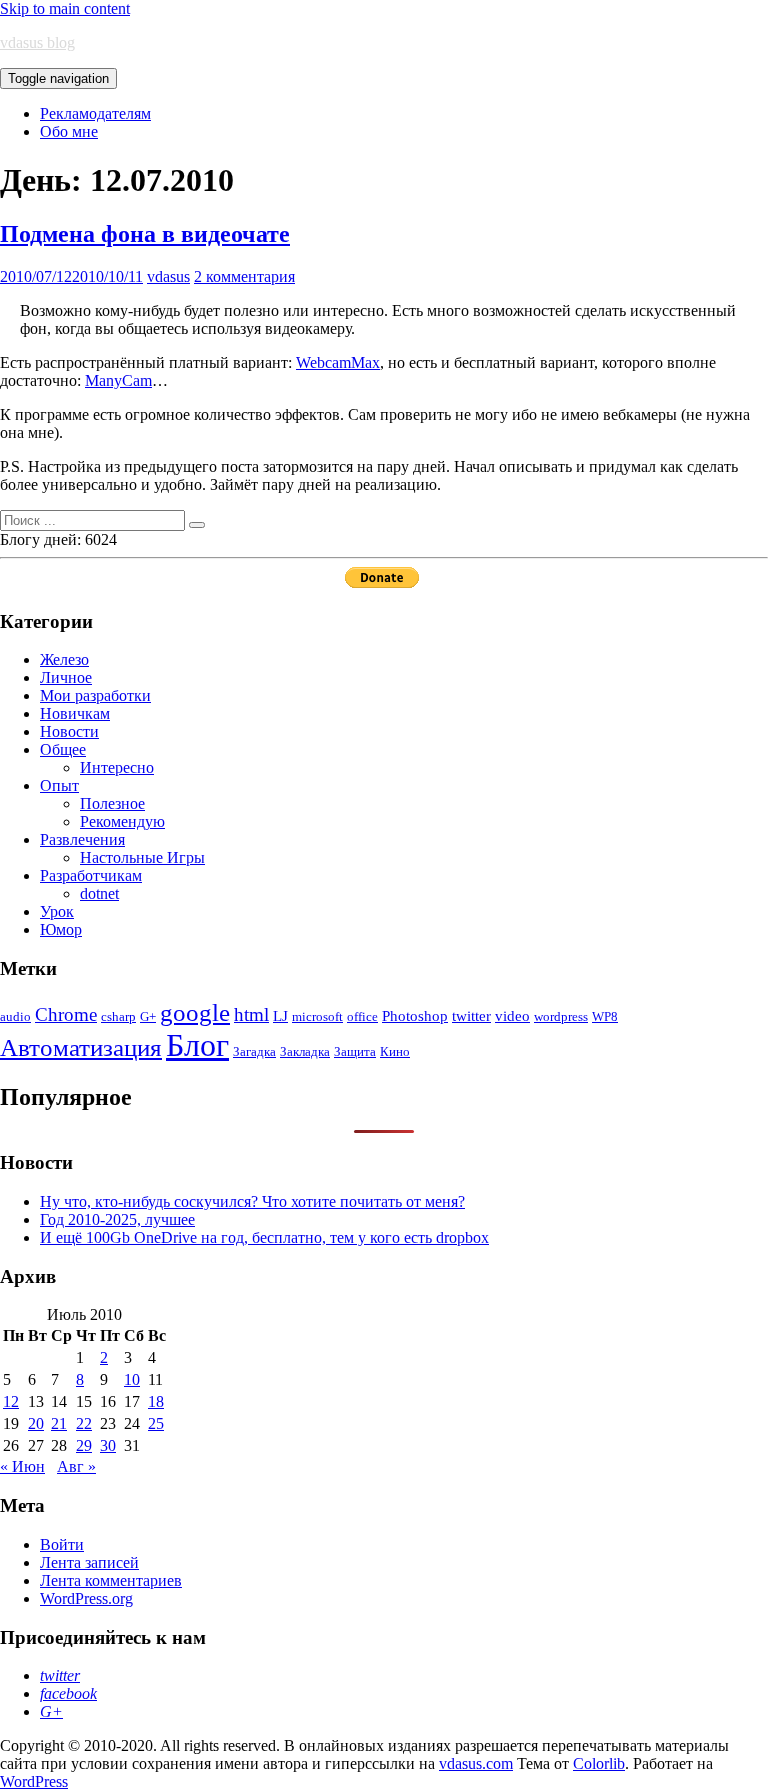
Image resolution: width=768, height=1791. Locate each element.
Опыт (59, 785)
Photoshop (415, 1015)
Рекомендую (122, 821)
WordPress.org (86, 1598)
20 (36, 1423)
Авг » (76, 1466)
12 (11, 1401)
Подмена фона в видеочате (145, 234)
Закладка (305, 1051)
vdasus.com (476, 1763)
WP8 (605, 1016)
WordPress (34, 1781)
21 (59, 1423)
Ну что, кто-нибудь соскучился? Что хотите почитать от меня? (252, 1201)
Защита (355, 1051)
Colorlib (599, 1763)
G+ (148, 1016)
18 (156, 1401)
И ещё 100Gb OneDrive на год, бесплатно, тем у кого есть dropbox (264, 1237)
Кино (395, 1051)
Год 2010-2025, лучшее (117, 1219)
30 (108, 1445)
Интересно (117, 767)
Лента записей (89, 1562)
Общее (63, 749)
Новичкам (75, 713)
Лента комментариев (111, 1580)
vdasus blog (37, 42)
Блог (197, 1045)
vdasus (168, 276)
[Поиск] (197, 525)
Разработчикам (91, 875)
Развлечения (82, 839)
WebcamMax (338, 362)
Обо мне (69, 131)
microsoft (317, 1016)
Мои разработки (95, 695)
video (512, 1015)
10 (132, 1379)
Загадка (254, 1051)
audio (15, 1016)
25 (156, 1423)
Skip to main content (65, 8)
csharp (118, 1016)
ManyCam (118, 380)
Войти (62, 1544)
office (362, 1016)
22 (84, 1423)
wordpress (561, 1016)
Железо (64, 659)
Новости (69, 731)
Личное (66, 677)
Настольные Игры (142, 857)
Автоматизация (81, 1047)
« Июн (22, 1466)
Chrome (66, 1014)
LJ (280, 1015)
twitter (471, 1015)
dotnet (99, 893)
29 (84, 1445)
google (195, 1012)
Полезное (112, 803)
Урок (57, 911)
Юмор (61, 929)
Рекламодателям (95, 113)
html (251, 1014)
